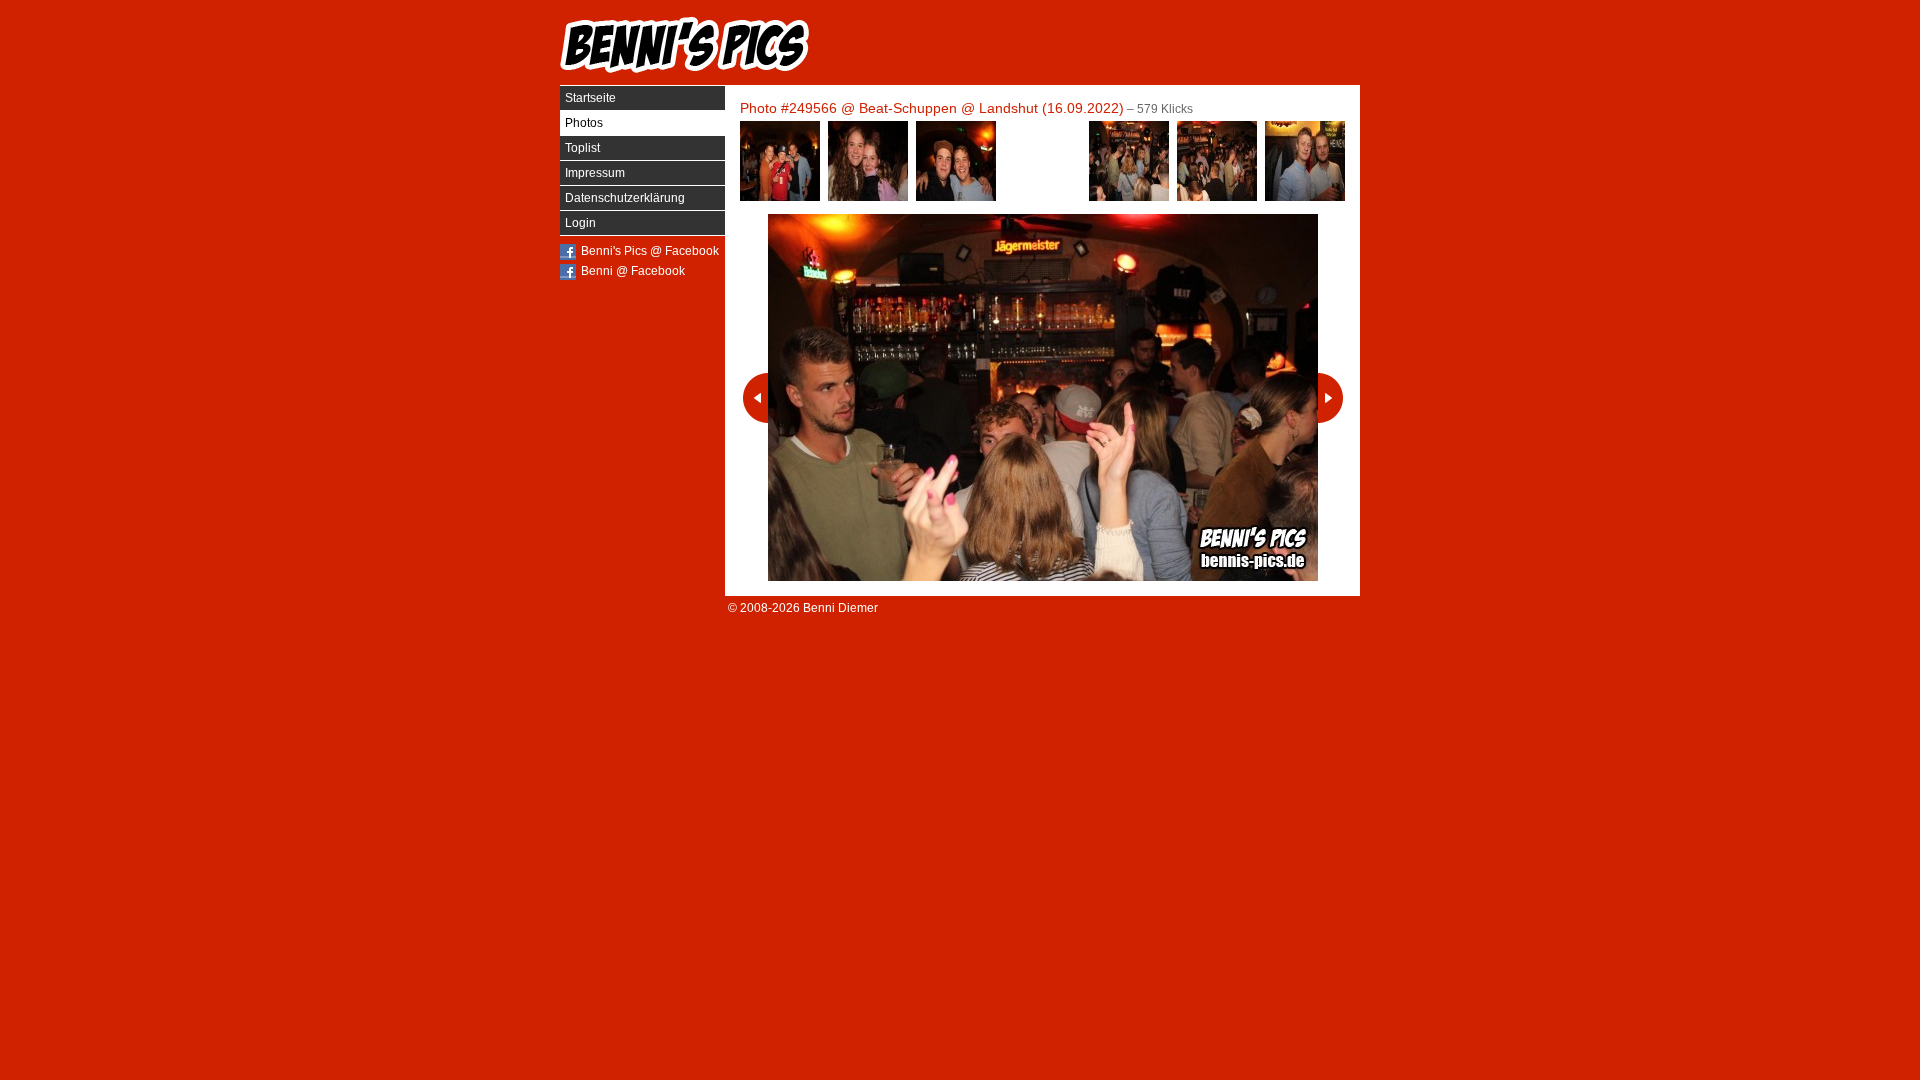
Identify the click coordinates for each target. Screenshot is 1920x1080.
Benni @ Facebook (633, 271)
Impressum (595, 173)
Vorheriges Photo (755, 398)
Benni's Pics (685, 45)
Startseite (590, 98)
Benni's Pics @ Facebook (650, 251)
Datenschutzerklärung (625, 198)
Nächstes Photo (1330, 398)
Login (580, 223)
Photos (584, 123)
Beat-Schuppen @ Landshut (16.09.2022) (991, 108)
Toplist (582, 148)
